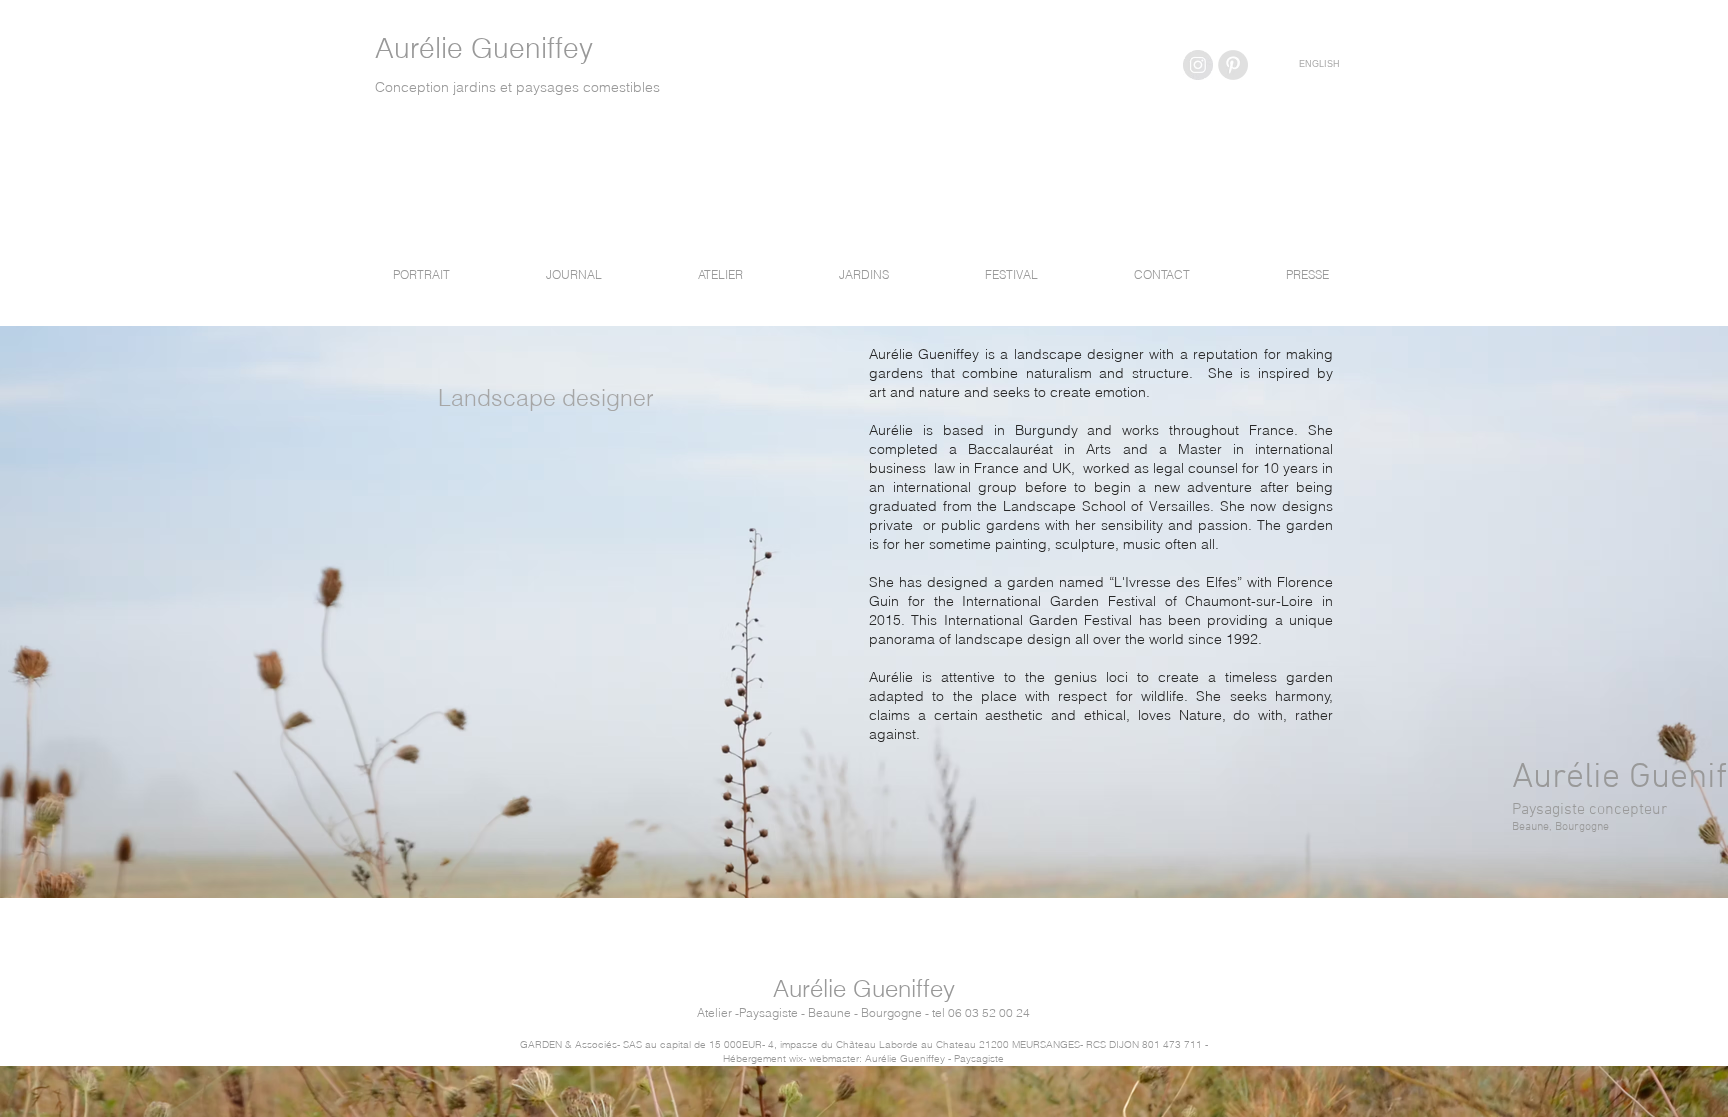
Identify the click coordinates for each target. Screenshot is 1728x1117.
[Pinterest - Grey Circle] (1233, 65)
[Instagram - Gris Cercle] (1198, 65)
